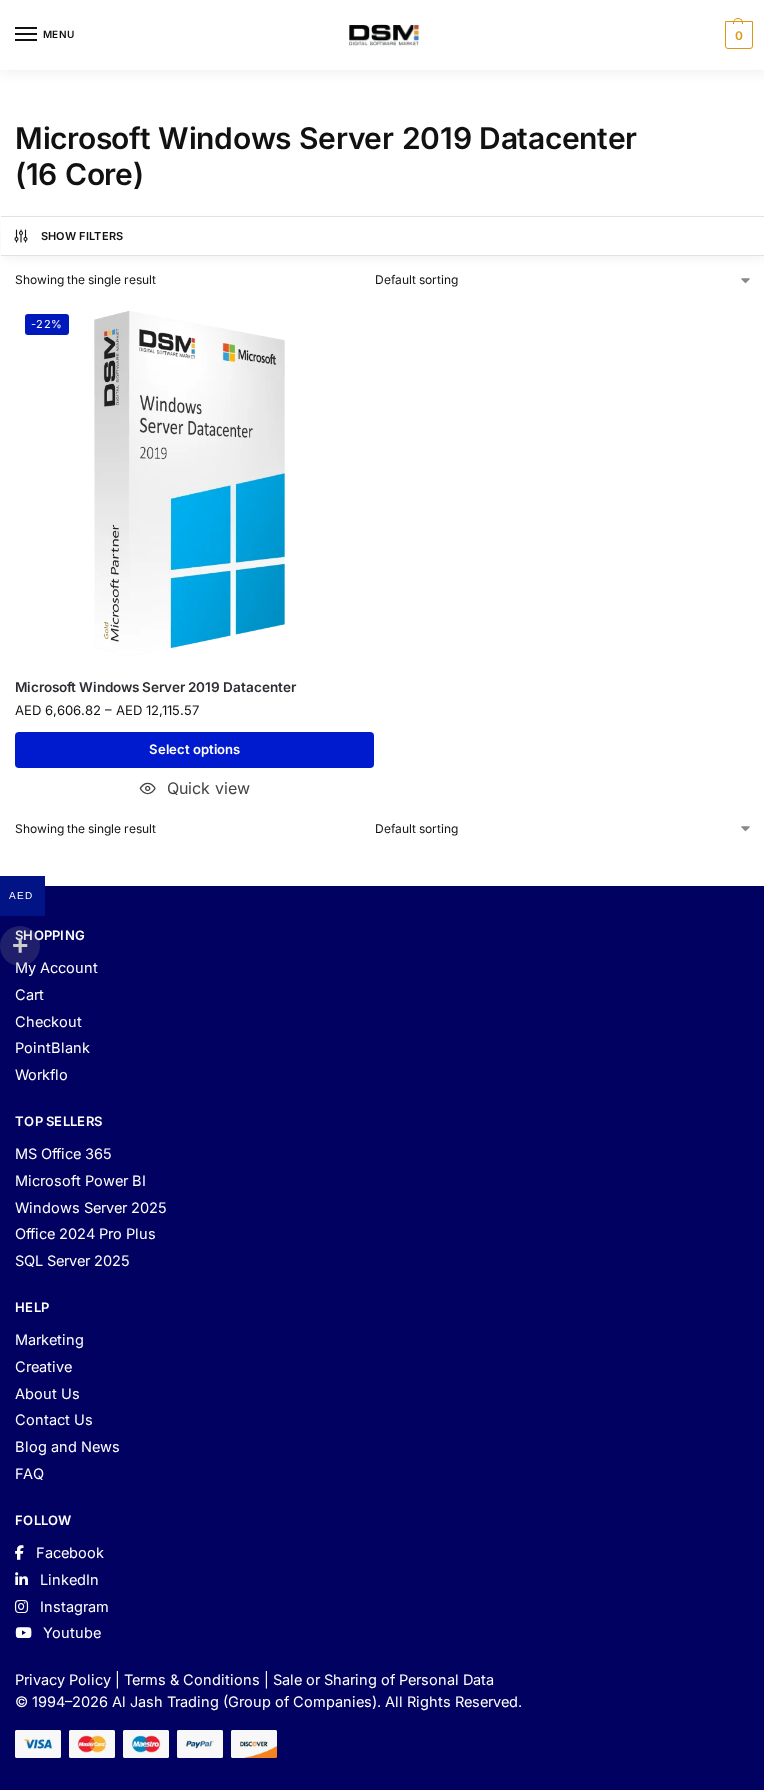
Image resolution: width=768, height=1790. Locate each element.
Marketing (49, 1340)
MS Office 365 (63, 1154)
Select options (194, 749)
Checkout (48, 1022)
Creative (43, 1367)
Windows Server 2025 (91, 1208)
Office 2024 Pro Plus (85, 1234)
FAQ (29, 1474)
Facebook (68, 1553)
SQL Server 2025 (72, 1261)
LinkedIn (67, 1580)
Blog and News (67, 1447)
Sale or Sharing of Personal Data (383, 1680)
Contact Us (54, 1420)
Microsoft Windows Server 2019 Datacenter (155, 687)
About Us (47, 1394)
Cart (29, 995)
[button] (736, 35)
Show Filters (82, 236)
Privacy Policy (63, 1680)
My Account (56, 968)
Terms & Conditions (192, 1680)
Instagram (72, 1607)
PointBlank (52, 1048)
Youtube (70, 1633)
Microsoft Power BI (80, 1181)
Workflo (41, 1075)
